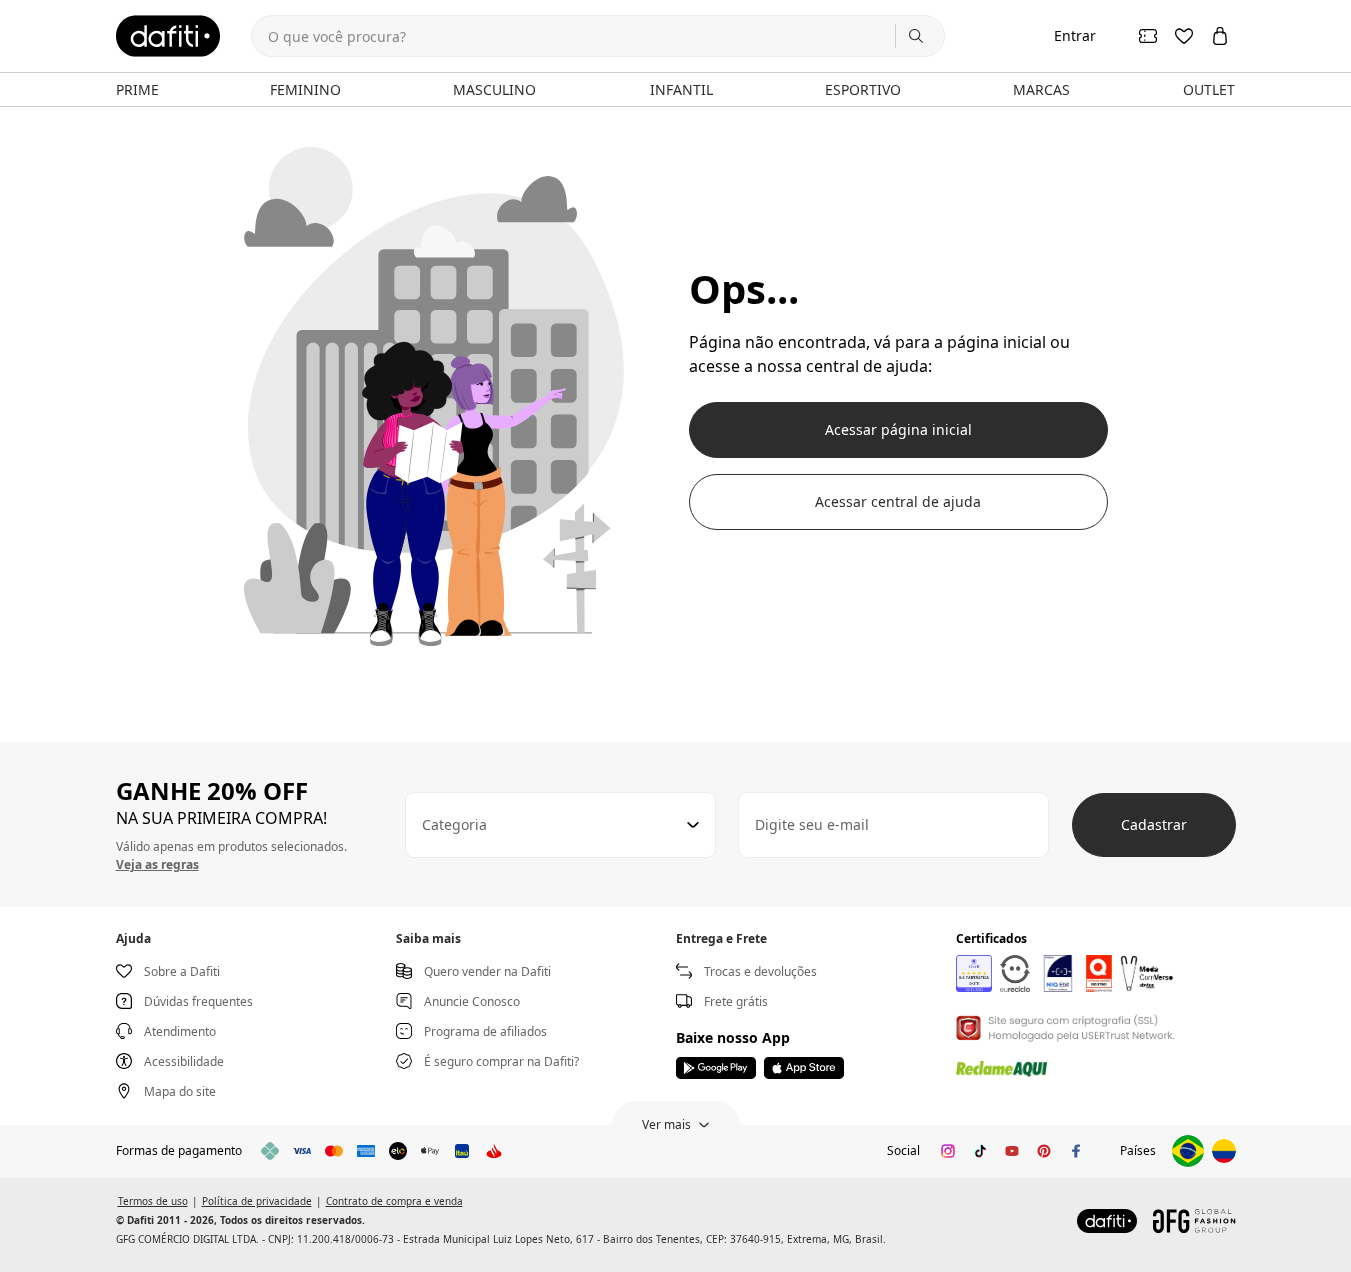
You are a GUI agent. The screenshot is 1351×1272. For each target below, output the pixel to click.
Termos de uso (153, 1201)
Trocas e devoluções (760, 971)
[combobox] (560, 825)
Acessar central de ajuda (898, 501)
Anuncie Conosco (472, 1001)
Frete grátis (736, 1001)
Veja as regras (157, 864)
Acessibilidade (184, 1061)
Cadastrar (1154, 824)
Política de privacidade (257, 1201)
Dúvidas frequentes (198, 1001)
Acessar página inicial (898, 429)
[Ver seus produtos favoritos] (1184, 36)
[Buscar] (916, 36)
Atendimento (180, 1031)
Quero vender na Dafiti (487, 971)
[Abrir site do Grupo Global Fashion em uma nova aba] (1194, 1221)
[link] (168, 36)
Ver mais (666, 1124)
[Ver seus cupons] (1148, 36)
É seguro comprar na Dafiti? (501, 1061)
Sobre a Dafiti (182, 971)
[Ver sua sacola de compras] (1220, 36)
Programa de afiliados (485, 1031)
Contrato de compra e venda (394, 1201)
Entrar (1075, 35)
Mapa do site (180, 1091)
